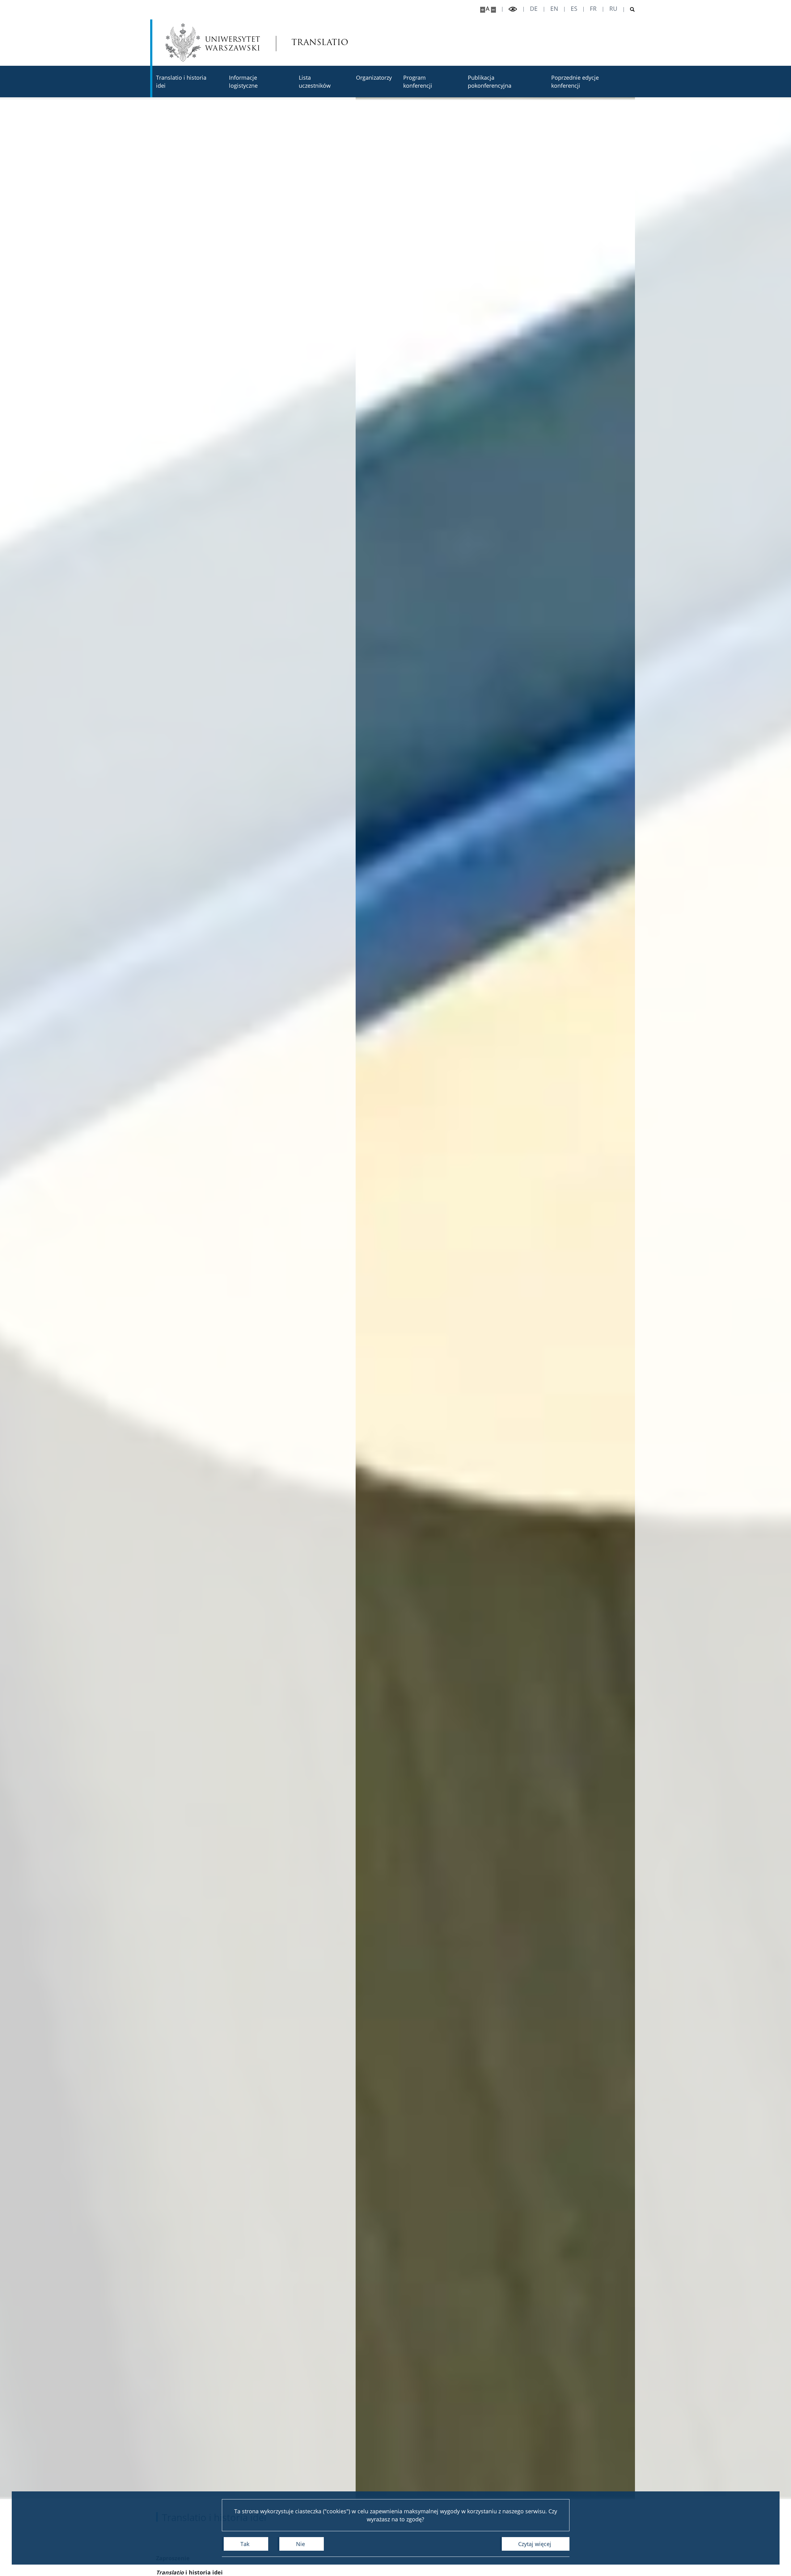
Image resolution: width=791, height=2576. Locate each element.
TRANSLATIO (308, 42)
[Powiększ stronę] (483, 10)
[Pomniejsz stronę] (493, 10)
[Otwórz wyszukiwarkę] (629, 10)
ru (613, 9)
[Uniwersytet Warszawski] (213, 42)
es (574, 9)
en (554, 9)
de (534, 9)
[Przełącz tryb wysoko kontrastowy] (513, 9)
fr (593, 9)
